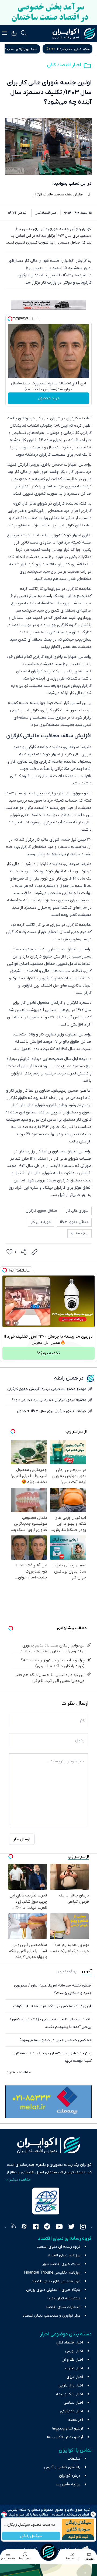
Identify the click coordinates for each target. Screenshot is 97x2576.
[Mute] (15, 1323)
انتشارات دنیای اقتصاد (63, 2307)
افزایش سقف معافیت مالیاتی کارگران (58, 195)
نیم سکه (20, 49)
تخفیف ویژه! (48, 1353)
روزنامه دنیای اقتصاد (64, 2255)
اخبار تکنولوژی (71, 2411)
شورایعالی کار (41, 1222)
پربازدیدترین (66, 1971)
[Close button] (93, 2514)
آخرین (87, 1971)
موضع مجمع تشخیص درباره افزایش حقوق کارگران (47, 1389)
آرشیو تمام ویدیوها (68, 2429)
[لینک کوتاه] (34, 1252)
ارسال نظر (22, 1839)
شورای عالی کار (77, 1211)
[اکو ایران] (74, 34)
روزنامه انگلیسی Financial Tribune (52, 2273)
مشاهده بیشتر (20, 2072)
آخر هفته (76, 2420)
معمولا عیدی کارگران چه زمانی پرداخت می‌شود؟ (49, 1400)
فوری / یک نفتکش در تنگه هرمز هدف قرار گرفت (52, 2006)
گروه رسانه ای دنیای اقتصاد (59, 2247)
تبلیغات (74, 2459)
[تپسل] (10, 319)
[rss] (13, 2227)
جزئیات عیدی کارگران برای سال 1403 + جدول (52, 1411)
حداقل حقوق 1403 (74, 1222)
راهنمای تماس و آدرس (62, 2467)
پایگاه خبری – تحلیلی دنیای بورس (53, 2290)
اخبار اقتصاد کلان (64, 65)
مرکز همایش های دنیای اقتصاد (56, 2281)
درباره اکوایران (70, 2476)
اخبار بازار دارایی (71, 2386)
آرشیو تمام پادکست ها (65, 2437)
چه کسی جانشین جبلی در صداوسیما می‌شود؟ (56, 2040)
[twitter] (71, 2227)
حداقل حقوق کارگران (41, 1211)
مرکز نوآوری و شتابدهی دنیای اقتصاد (51, 2316)
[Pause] (8, 1323)
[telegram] (47, 2227)
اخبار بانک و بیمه (70, 2394)
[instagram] (83, 2227)
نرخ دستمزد (79, 1233)
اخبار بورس (74, 2351)
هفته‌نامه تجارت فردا (64, 2298)
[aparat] (24, 2227)
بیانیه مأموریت (68, 2484)
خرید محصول (49, 398)
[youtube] (59, 2227)
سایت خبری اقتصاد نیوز (61, 2264)
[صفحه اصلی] (48, 2552)
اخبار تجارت (74, 2368)
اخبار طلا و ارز (72, 2360)
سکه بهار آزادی (79, 49)
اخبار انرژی (75, 2377)
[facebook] (36, 2227)
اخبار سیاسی (73, 2403)
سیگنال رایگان (31, 2536)
